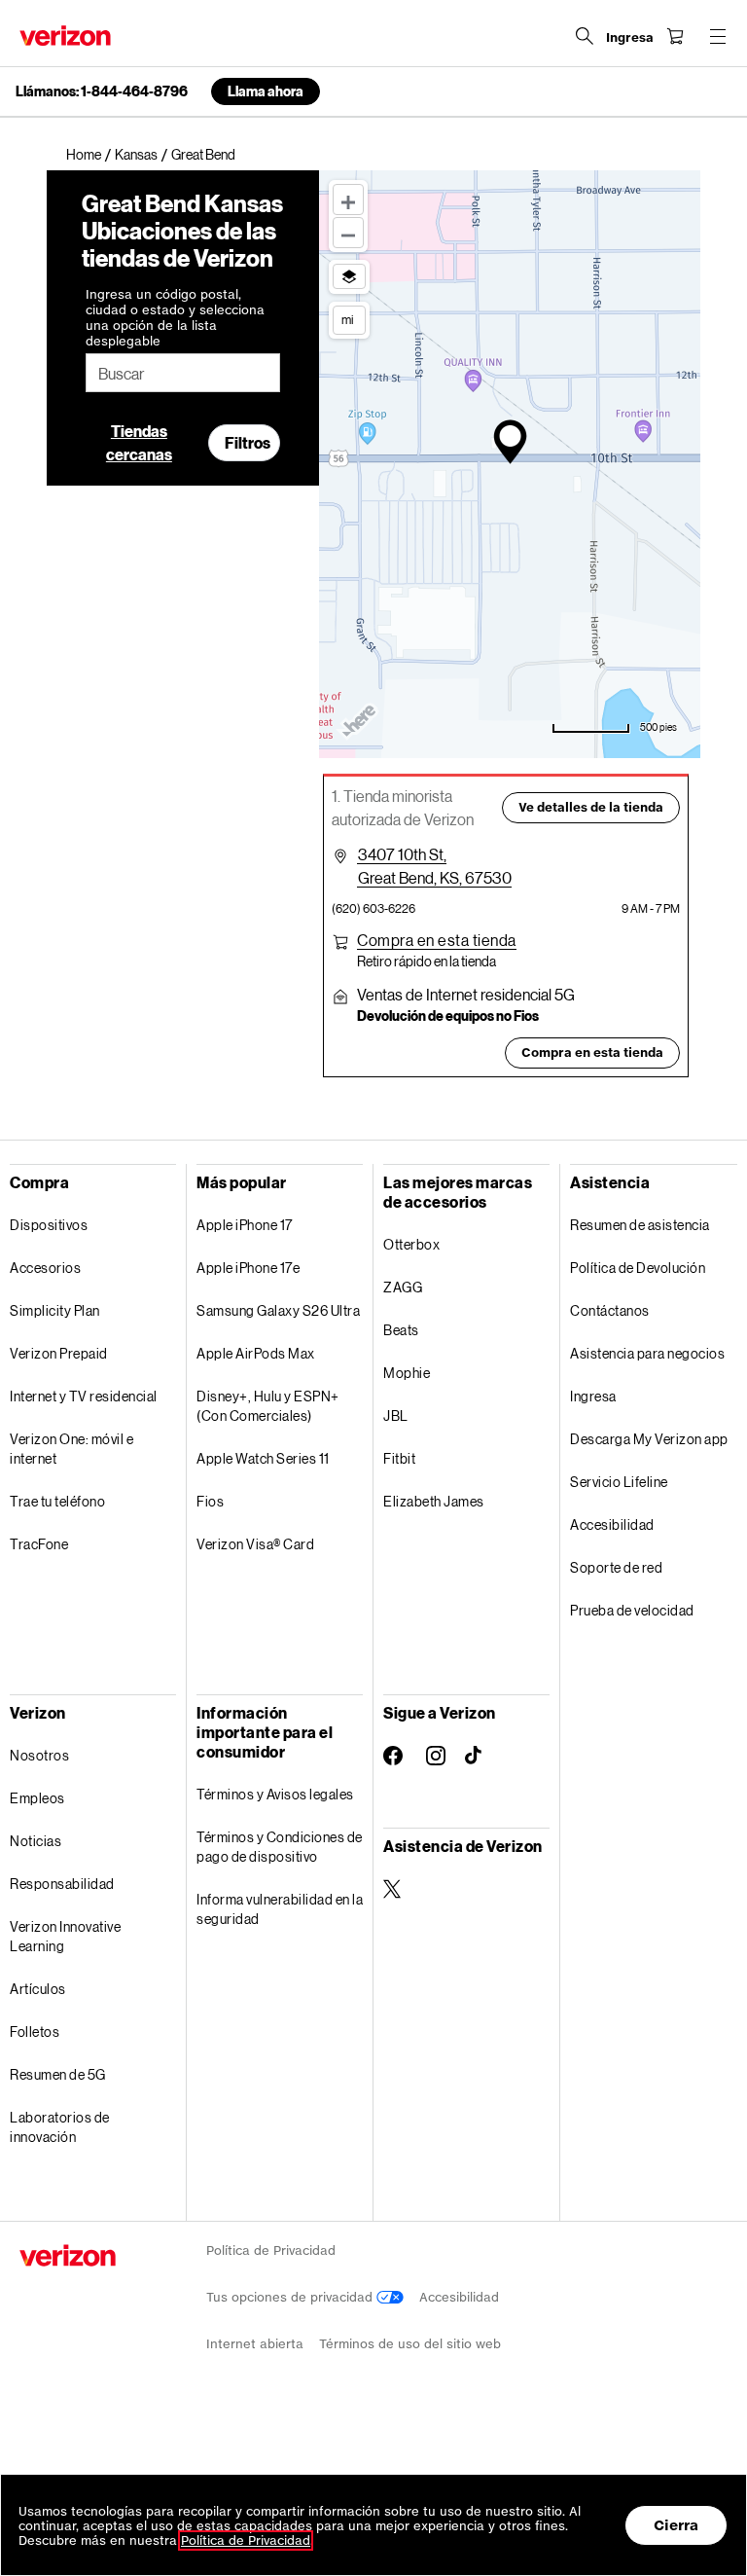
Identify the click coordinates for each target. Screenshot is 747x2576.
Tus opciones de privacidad (291, 2297)
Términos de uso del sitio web (410, 2344)
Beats (401, 1330)
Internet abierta (255, 2344)
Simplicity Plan (55, 1310)
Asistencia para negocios (647, 1353)
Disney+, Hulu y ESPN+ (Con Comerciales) (268, 1406)
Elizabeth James (434, 1501)
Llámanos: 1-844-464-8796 (102, 91)
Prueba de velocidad (632, 1610)
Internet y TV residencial (84, 1396)
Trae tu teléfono (57, 1501)
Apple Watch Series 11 (263, 1458)
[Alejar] (348, 233)
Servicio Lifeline (619, 1482)
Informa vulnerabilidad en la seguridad (280, 1909)
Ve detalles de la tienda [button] (591, 807)
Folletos (35, 2032)
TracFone (39, 1544)
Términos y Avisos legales (275, 1794)
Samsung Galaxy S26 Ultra (278, 1310)
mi (347, 319)
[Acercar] (348, 200)
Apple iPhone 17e (248, 1268)
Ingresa (593, 1396)
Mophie (407, 1373)
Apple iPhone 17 (245, 1225)
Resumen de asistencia (640, 1225)
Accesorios (45, 1268)
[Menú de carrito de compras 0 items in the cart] (675, 36)
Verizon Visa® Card (255, 1544)
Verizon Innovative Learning (65, 1936)
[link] (90, 155)
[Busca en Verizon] (585, 36)
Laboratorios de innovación (60, 2127)
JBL (396, 1415)
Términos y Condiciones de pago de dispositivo (280, 1847)
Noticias (36, 1841)
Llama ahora (266, 91)
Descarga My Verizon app (649, 1439)
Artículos (38, 1989)
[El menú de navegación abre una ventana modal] (718, 36)
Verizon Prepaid (59, 1353)
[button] (437, 940)
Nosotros (39, 1755)
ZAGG (403, 1287)
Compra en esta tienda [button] (592, 1052)
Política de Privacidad (271, 2250)
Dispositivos (49, 1225)
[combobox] (183, 373)
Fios (210, 1501)
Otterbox (411, 1244)
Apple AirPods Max (256, 1353)
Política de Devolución (638, 1268)
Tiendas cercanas (139, 442)
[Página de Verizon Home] (65, 36)
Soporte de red (616, 1567)
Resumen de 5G (58, 2074)
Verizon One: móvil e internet (71, 1449)
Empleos (37, 1798)
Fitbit (399, 1458)
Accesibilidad (612, 1524)
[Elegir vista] (349, 276)
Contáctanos (610, 1310)
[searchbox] (183, 373)
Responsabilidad (62, 1884)
